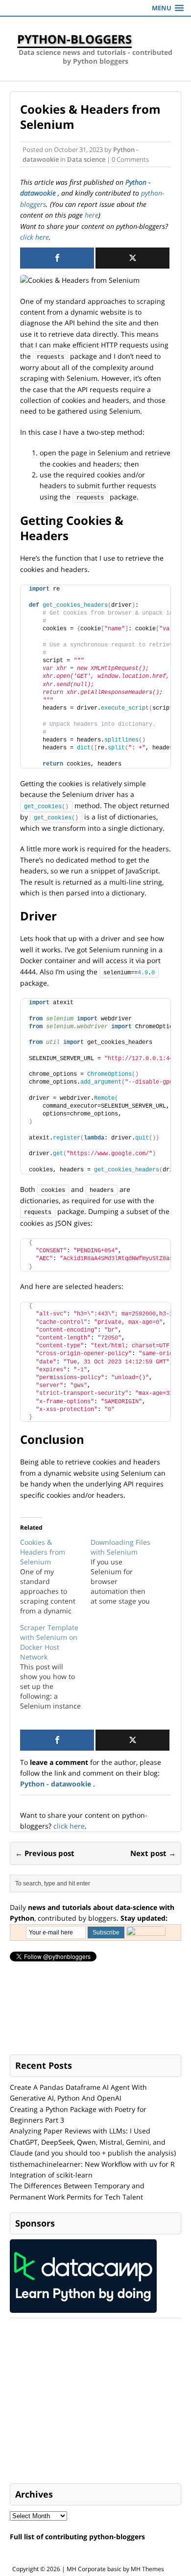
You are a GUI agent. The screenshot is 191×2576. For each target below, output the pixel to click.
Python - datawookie (57, 1784)
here (92, 215)
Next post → (153, 1853)
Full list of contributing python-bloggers (77, 2537)
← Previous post (45, 1853)
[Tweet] (132, 258)
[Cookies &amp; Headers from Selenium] (55, 1577)
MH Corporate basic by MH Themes (115, 2569)
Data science (86, 159)
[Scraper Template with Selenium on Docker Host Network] (55, 1667)
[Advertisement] (83, 2402)
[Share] (57, 258)
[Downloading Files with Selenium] (126, 1572)
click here (35, 237)
